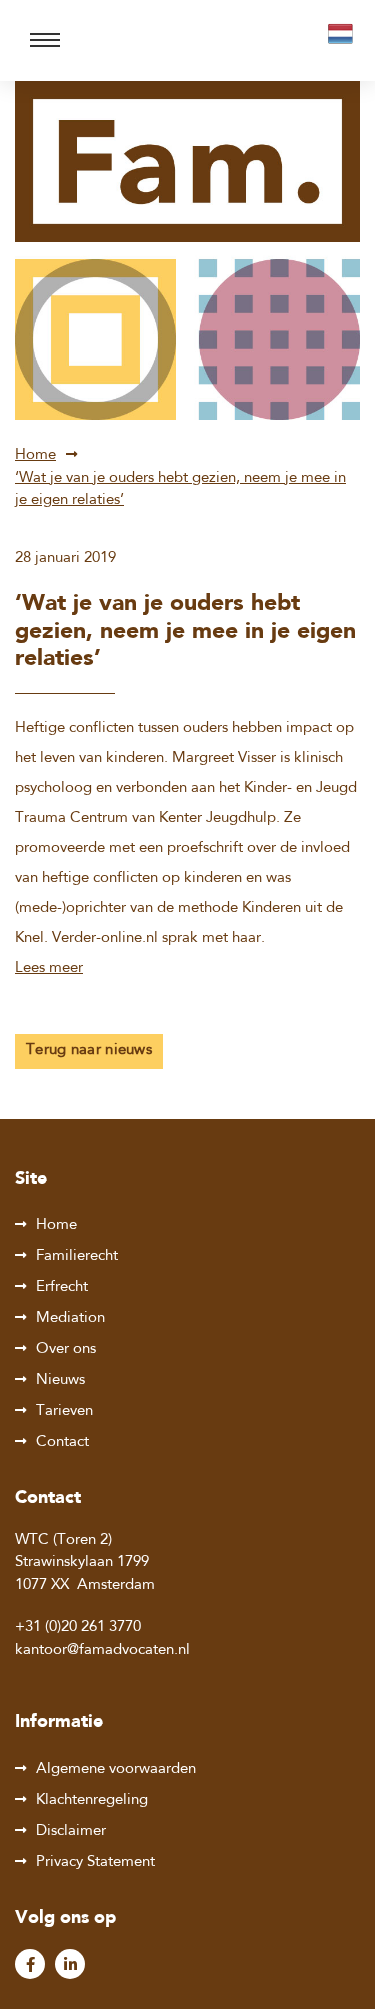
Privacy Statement (95, 1862)
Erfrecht (62, 1287)
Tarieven (64, 1411)
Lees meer (49, 968)
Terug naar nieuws (89, 1050)
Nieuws (60, 1380)
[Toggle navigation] (45, 40)
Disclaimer (71, 1831)
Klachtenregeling (92, 1800)
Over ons (66, 1349)
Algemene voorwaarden (116, 1769)
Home (35, 455)
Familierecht (77, 1256)
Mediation (70, 1318)
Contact (62, 1442)
